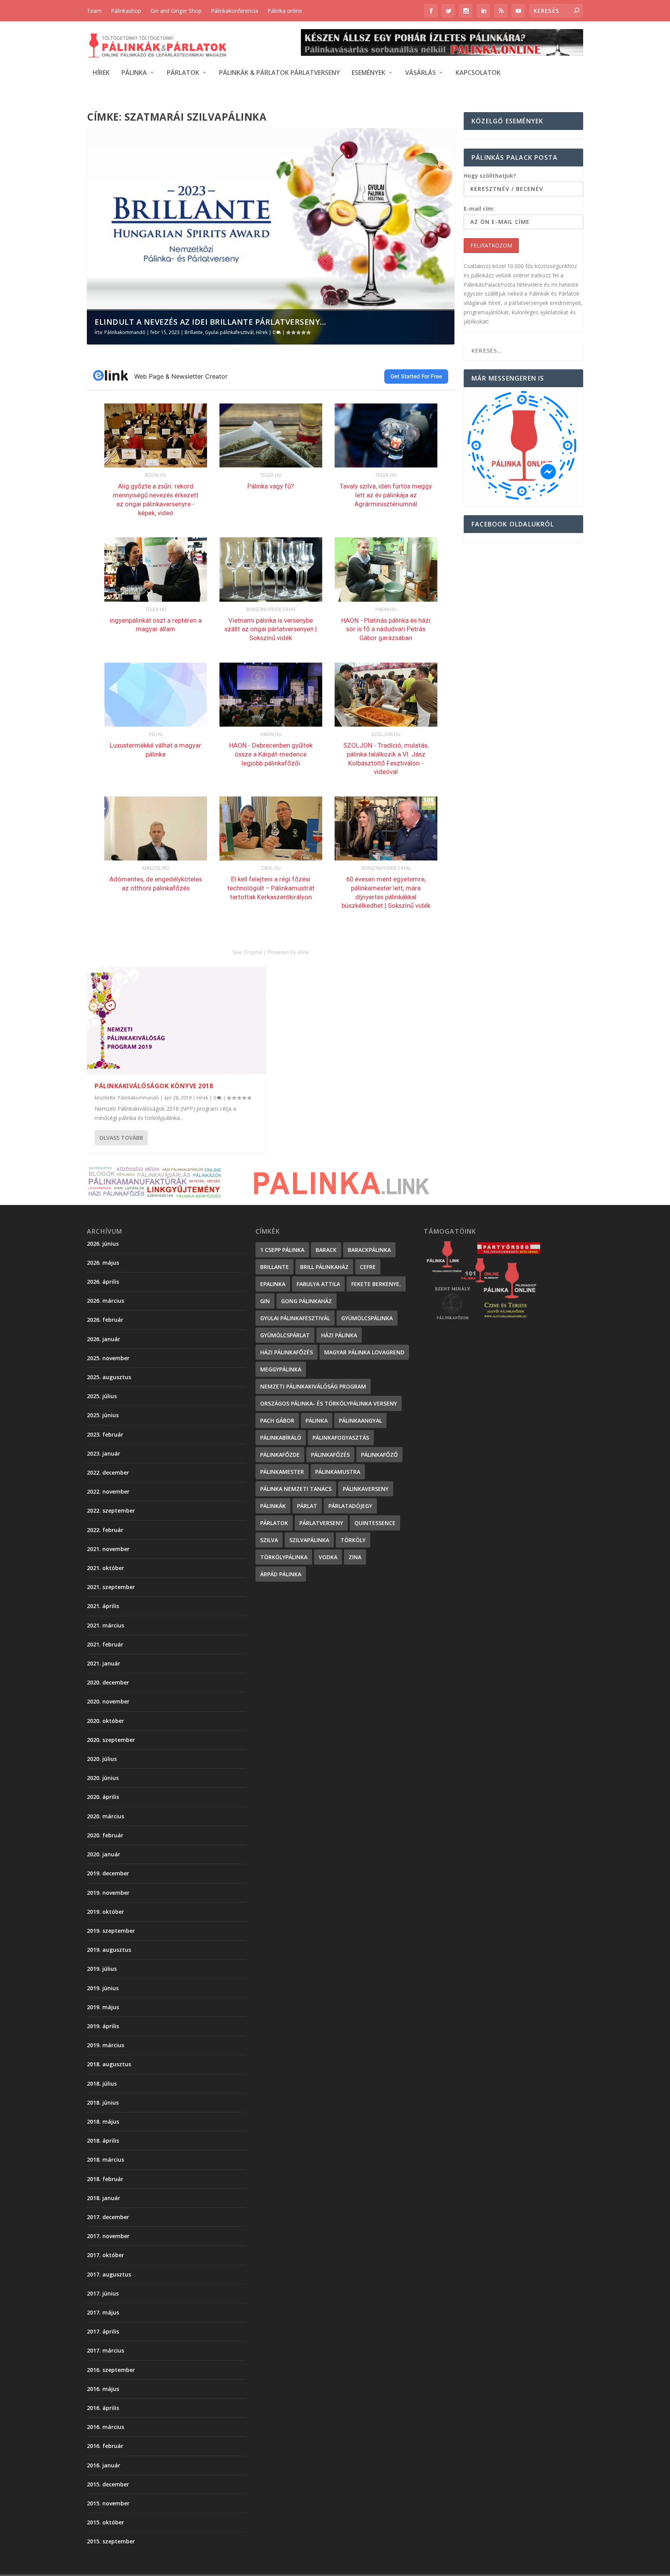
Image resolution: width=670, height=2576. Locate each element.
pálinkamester (282, 1472)
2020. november (108, 1701)
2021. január (104, 1663)
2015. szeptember (111, 2541)
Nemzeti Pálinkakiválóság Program (313, 1386)
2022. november (108, 1491)
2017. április (103, 2331)
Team (94, 11)
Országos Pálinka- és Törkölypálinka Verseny (329, 1403)
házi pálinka (339, 1335)
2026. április (103, 1282)
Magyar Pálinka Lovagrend (364, 1352)
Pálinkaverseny (366, 1489)
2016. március (105, 2427)
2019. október (105, 1912)
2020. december (108, 1682)
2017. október (105, 2255)
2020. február (105, 1835)
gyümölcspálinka (367, 1318)
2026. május (103, 1263)
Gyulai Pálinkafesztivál (295, 1318)
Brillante (194, 332)
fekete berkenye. (376, 1284)
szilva (269, 1540)
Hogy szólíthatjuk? (490, 176)
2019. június (103, 1988)
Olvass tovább (121, 1138)
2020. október (105, 1721)
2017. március (105, 2350)
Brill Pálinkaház (324, 1267)
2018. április (103, 2141)
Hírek (101, 73)
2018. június (103, 2103)
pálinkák (273, 1506)
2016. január (104, 2465)
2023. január (104, 1453)
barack (326, 1250)
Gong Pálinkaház (307, 1301)
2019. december (108, 1873)
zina (355, 1557)
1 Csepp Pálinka (282, 1250)
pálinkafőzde (280, 1455)
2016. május (103, 2389)
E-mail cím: (479, 209)
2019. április (103, 2026)
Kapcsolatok (478, 73)
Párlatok (183, 73)
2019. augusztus (109, 1950)
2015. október (105, 2522)
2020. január (104, 1854)
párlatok (274, 1523)
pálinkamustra (338, 1472)
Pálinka (134, 73)
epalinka (273, 1284)
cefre (368, 1267)
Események (369, 73)
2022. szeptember (111, 1510)
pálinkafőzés (330, 1455)
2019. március (105, 2045)
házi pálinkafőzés (287, 1352)
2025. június (103, 1415)
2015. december (108, 2484)
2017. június (103, 2293)
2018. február (105, 2179)
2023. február (105, 1434)
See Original (247, 952)
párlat (307, 1506)
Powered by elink (288, 952)
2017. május (103, 2312)
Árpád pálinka (281, 1574)
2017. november (108, 2236)
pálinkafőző (379, 1455)
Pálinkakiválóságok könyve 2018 (154, 1086)
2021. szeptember (111, 1587)
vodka (328, 1557)
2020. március (105, 1816)
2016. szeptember (111, 2370)
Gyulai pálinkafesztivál (229, 332)
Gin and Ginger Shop (176, 11)
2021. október (105, 1568)
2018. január (104, 2198)
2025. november (108, 1358)
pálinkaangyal (360, 1420)
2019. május (103, 2007)
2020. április (103, 1797)
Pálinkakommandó (125, 332)
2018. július (102, 2083)
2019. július (102, 1969)
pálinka (317, 1420)
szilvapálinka (309, 1540)
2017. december (108, 2217)
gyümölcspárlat (285, 1335)
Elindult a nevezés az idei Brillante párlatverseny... (211, 322)
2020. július (102, 1759)
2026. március (105, 1301)
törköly (353, 1540)
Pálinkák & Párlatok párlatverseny (280, 73)
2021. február (105, 1644)
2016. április (103, 2408)
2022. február (105, 1530)
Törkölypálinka (284, 1557)
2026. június (103, 1244)
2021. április (103, 1606)
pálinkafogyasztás (341, 1438)
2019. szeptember (111, 1931)
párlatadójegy (350, 1506)
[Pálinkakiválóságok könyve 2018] (176, 1021)
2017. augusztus (109, 2274)
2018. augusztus (109, 2064)
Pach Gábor (277, 1420)
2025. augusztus (109, 1377)
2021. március (105, 1625)
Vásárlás (420, 73)
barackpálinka (369, 1250)
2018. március (105, 2160)
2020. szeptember (111, 1740)
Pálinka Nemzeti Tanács (296, 1489)
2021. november (108, 1549)
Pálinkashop (126, 11)
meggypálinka (281, 1369)
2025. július (102, 1396)
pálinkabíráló (281, 1438)
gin (265, 1301)
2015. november (108, 2503)
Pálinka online (285, 11)
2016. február (105, 2446)
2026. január (104, 1339)
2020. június (103, 1778)
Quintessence (375, 1523)
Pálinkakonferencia (235, 11)
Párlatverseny (321, 1523)
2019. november (108, 1893)
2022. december (108, 1472)
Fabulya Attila (318, 1284)
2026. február (105, 1320)
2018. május (103, 2122)
